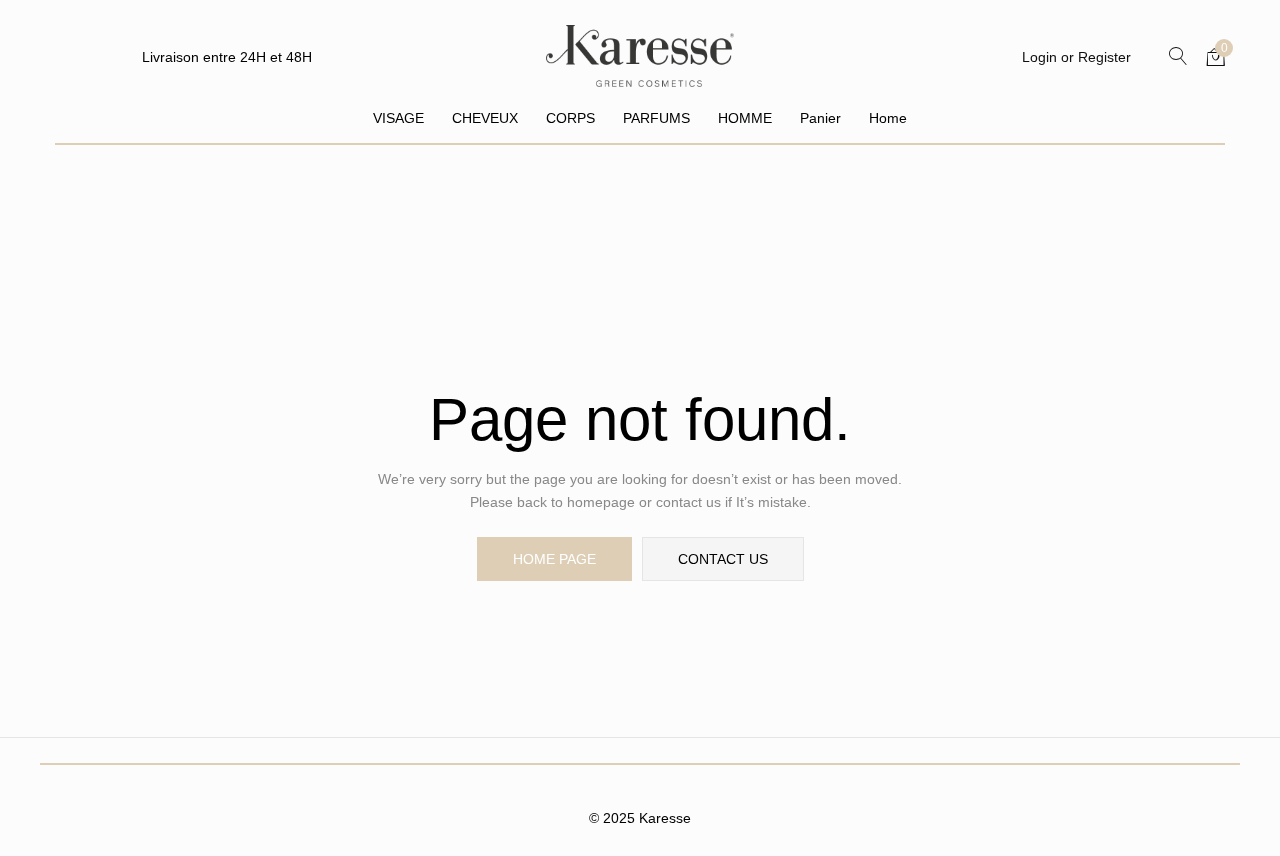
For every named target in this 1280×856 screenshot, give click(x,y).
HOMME (745, 118)
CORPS (570, 118)
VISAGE (398, 118)
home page (554, 559)
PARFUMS (656, 118)
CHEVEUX (485, 118)
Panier (820, 118)
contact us (723, 559)
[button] (1216, 56)
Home (888, 118)
